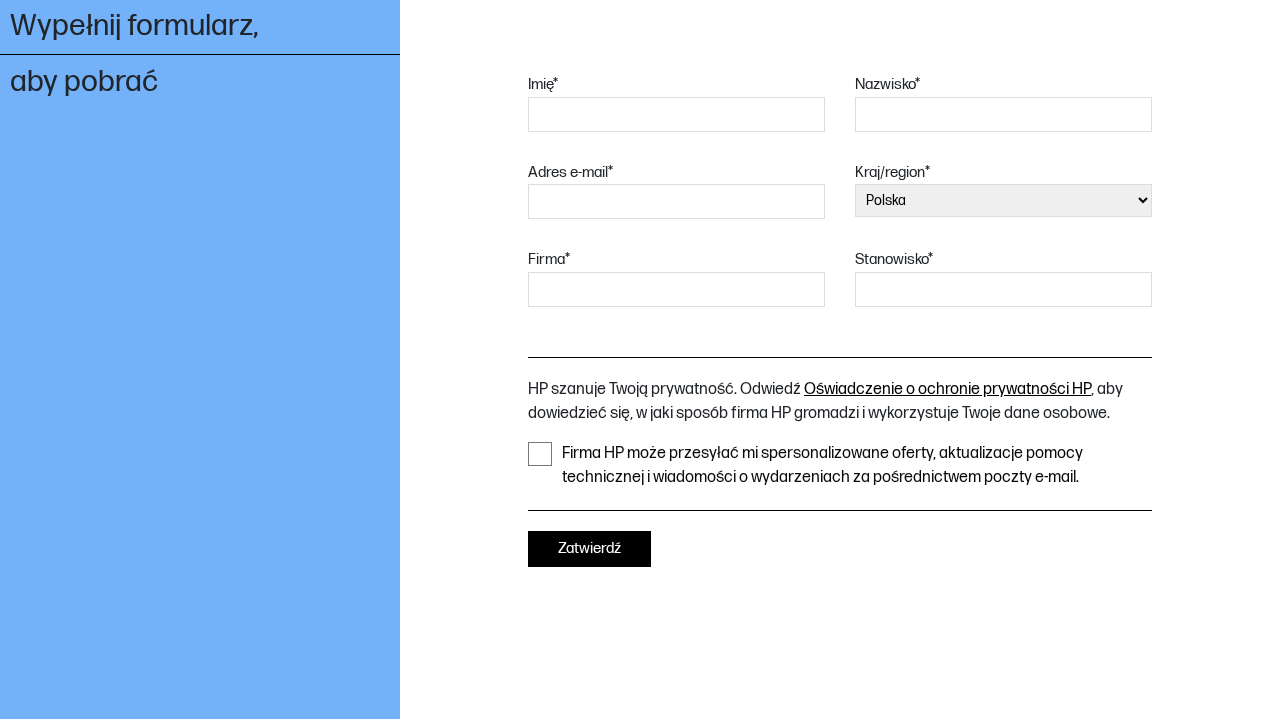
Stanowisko (894, 259)
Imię (543, 84)
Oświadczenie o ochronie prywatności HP (947, 389)
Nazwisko (887, 84)
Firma (549, 259)
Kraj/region (892, 172)
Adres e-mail (570, 172)
